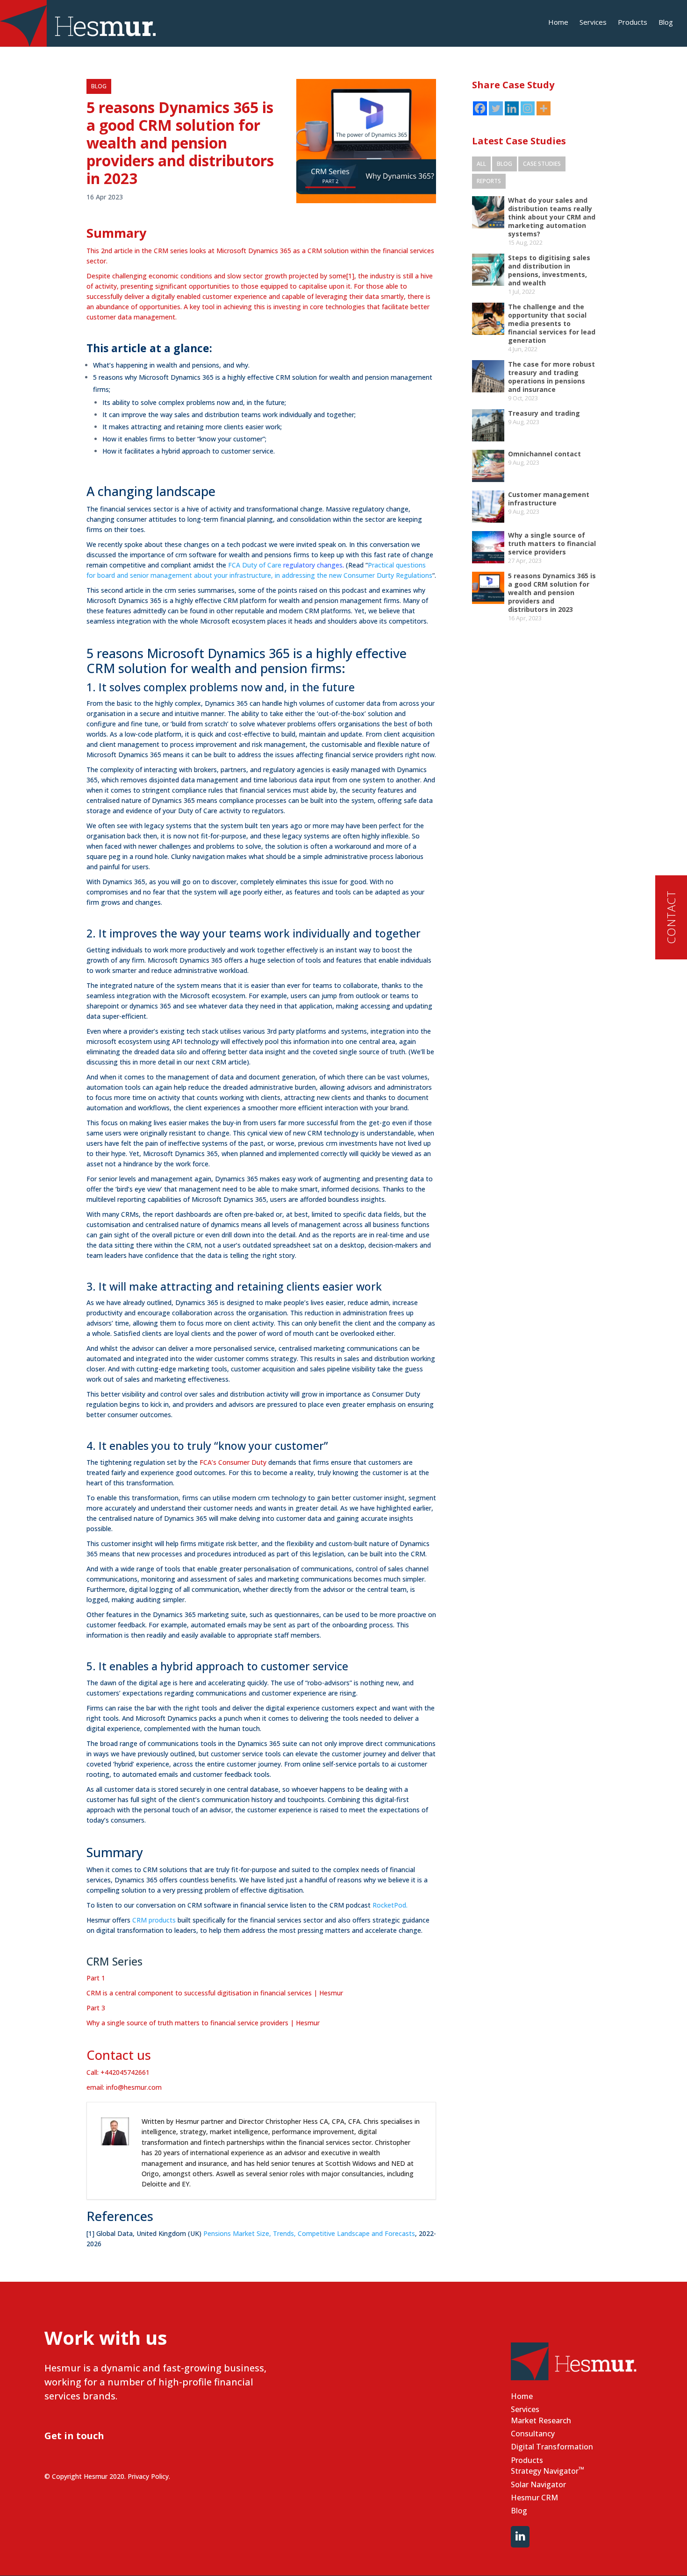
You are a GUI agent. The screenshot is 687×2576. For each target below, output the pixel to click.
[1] (350, 276)
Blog (666, 23)
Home (558, 23)
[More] (544, 108)
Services (593, 23)
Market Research (541, 2420)
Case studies (542, 164)
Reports (489, 181)
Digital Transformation (552, 2447)
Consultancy (533, 2434)
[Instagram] (528, 108)
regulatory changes (285, 565)
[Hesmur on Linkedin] (520, 2537)
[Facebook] (480, 108)
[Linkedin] (512, 108)
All (481, 164)
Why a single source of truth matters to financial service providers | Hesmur (203, 2023)
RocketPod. (390, 1905)
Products (633, 23)
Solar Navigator (538, 2484)
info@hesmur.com (134, 2087)
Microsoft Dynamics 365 (124, 600)
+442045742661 (125, 2072)
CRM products (154, 1920)
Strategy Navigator (547, 2470)
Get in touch (74, 2436)
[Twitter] (496, 108)
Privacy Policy (148, 2476)
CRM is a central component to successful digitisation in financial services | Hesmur (215, 1993)
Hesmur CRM (534, 2498)
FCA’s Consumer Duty (233, 1462)
